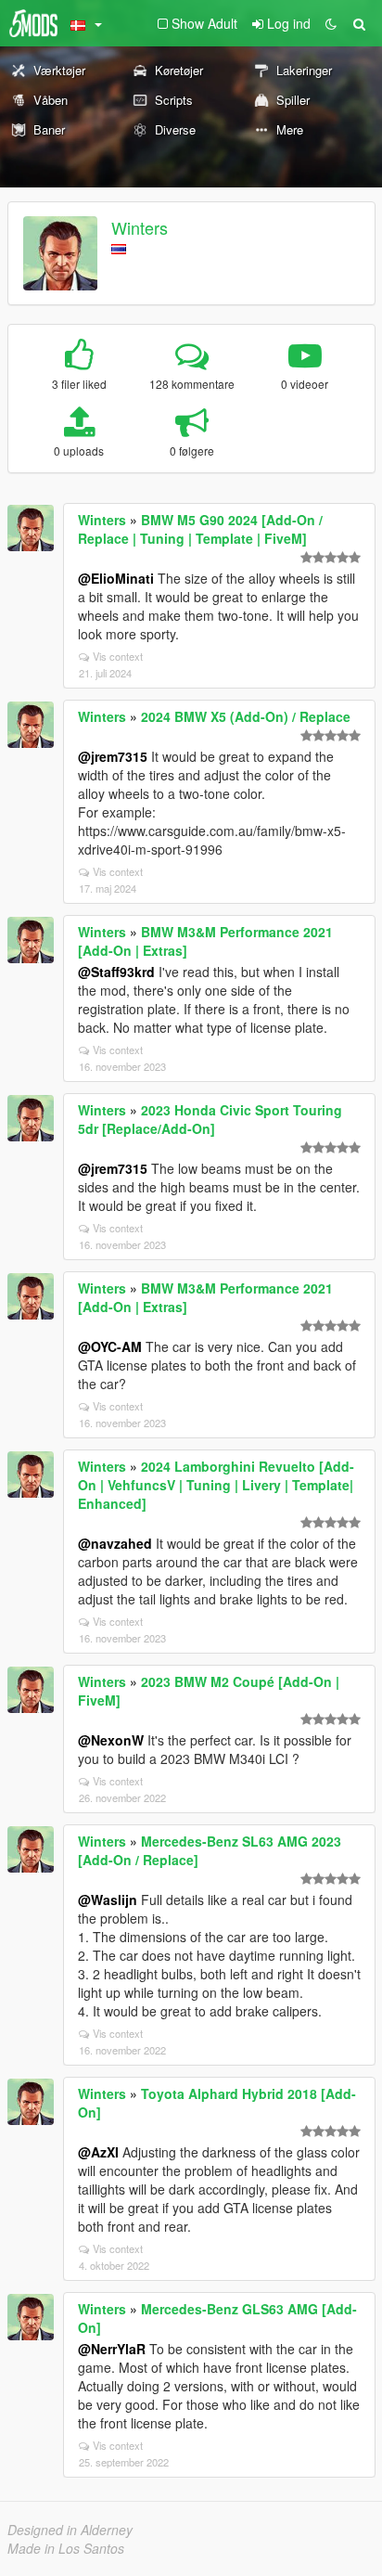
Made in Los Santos (66, 2548)
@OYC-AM (110, 1346)
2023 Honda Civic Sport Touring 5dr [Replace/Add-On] (210, 1119)
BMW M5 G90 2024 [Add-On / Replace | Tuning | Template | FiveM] (200, 529)
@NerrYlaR (112, 2349)
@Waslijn (108, 1900)
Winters (140, 227)
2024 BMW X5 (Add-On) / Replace (246, 716)
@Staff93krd (116, 972)
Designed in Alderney (70, 2530)
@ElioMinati (116, 578)
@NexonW (111, 1740)
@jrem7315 (113, 756)
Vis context (118, 656)
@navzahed (115, 1543)
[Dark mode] (331, 23)
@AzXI (98, 2152)
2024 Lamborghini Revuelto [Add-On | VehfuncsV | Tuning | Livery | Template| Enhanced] (216, 1485)
